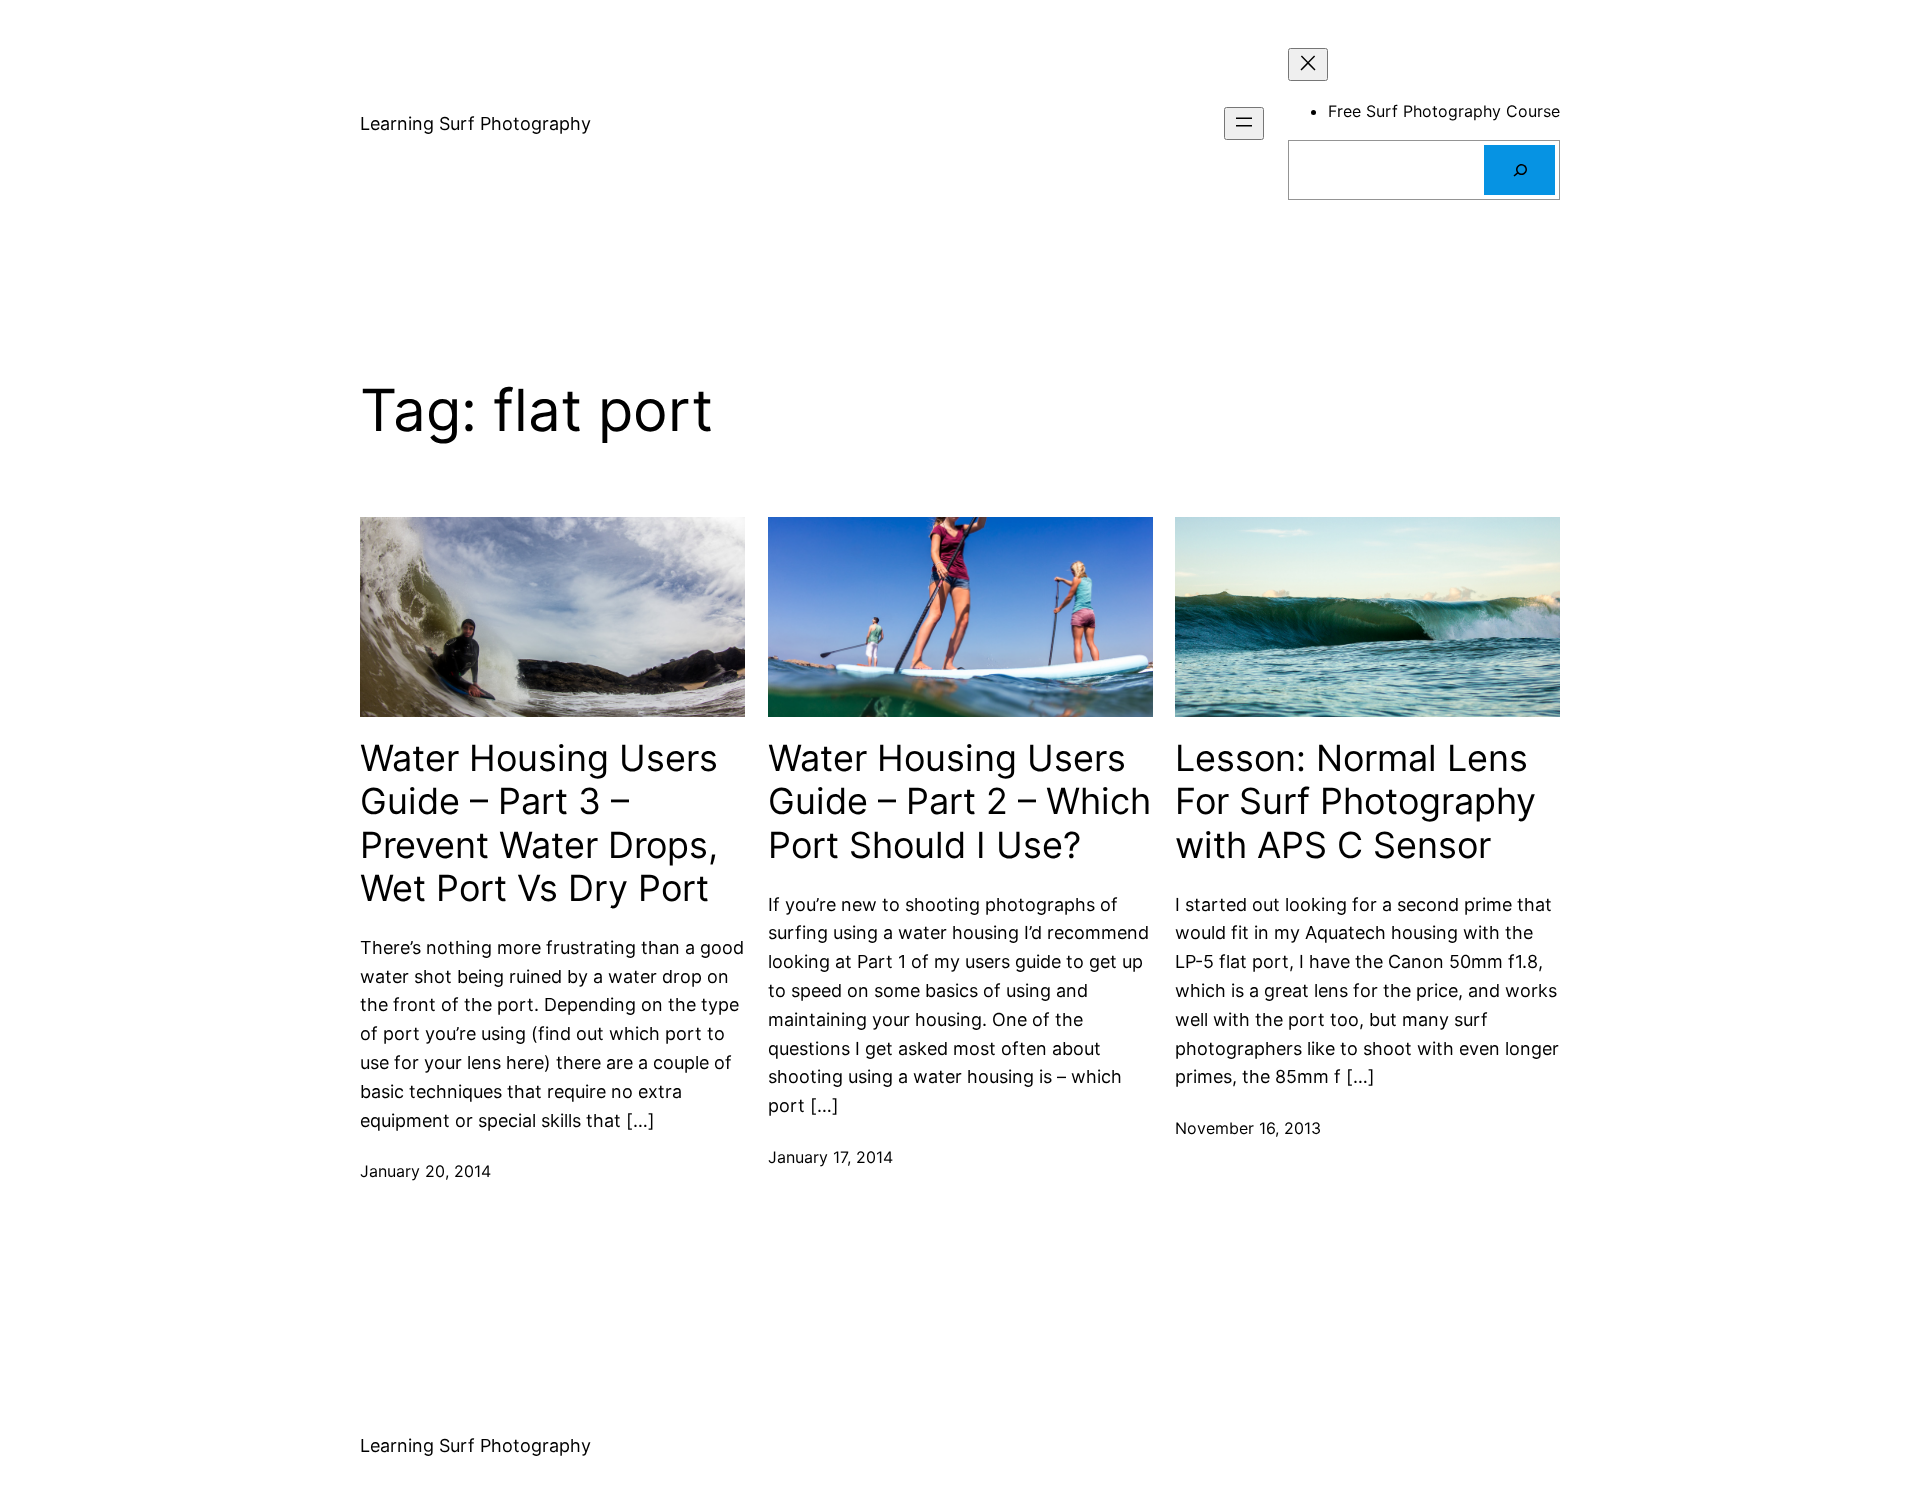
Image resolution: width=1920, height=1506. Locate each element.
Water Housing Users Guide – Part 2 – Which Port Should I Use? (959, 801)
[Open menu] (1244, 123)
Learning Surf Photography (475, 123)
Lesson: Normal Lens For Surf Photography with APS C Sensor (1355, 801)
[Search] (1519, 169)
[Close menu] (1308, 64)
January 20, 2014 (425, 1171)
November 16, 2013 (1248, 1128)
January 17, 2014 (830, 1157)
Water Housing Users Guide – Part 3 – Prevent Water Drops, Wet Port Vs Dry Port (539, 823)
